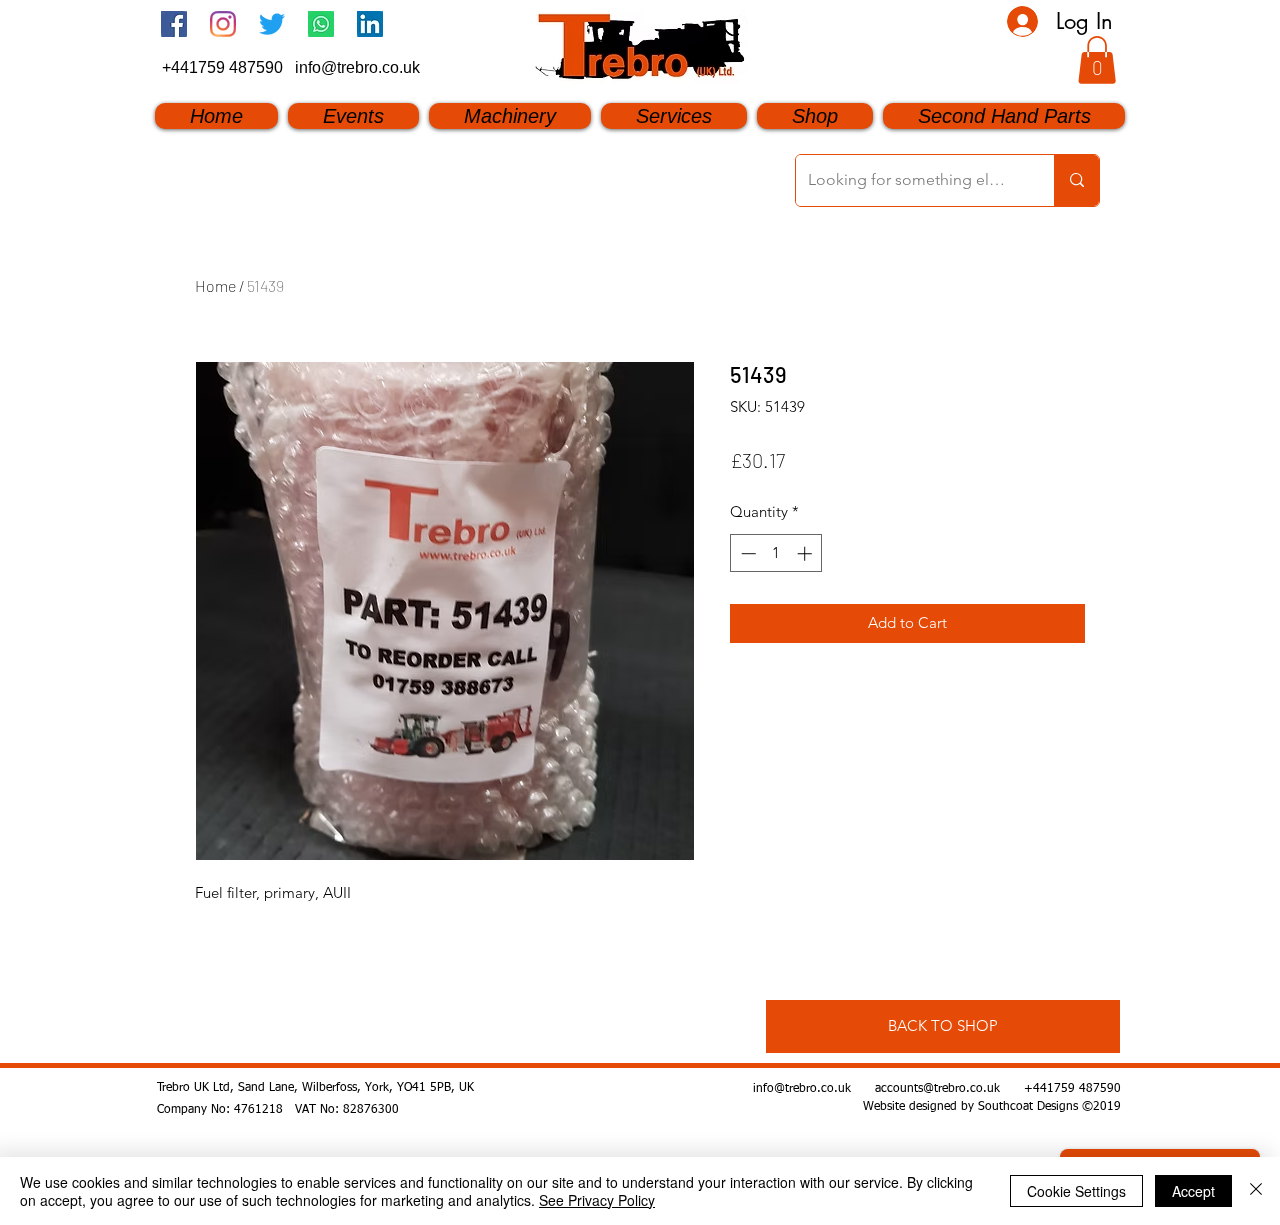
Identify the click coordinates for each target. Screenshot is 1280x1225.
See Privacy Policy (597, 1200)
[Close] (1256, 1191)
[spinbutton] (776, 553)
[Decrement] (746, 553)
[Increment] (806, 553)
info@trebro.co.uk (357, 67)
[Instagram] (223, 24)
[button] (1097, 60)
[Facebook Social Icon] (174, 24)
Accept (1193, 1191)
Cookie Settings (1076, 1191)
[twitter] (272, 24)
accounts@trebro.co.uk (937, 1089)
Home (215, 285)
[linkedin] (370, 24)
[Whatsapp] (321, 24)
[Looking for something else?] (1076, 180)
